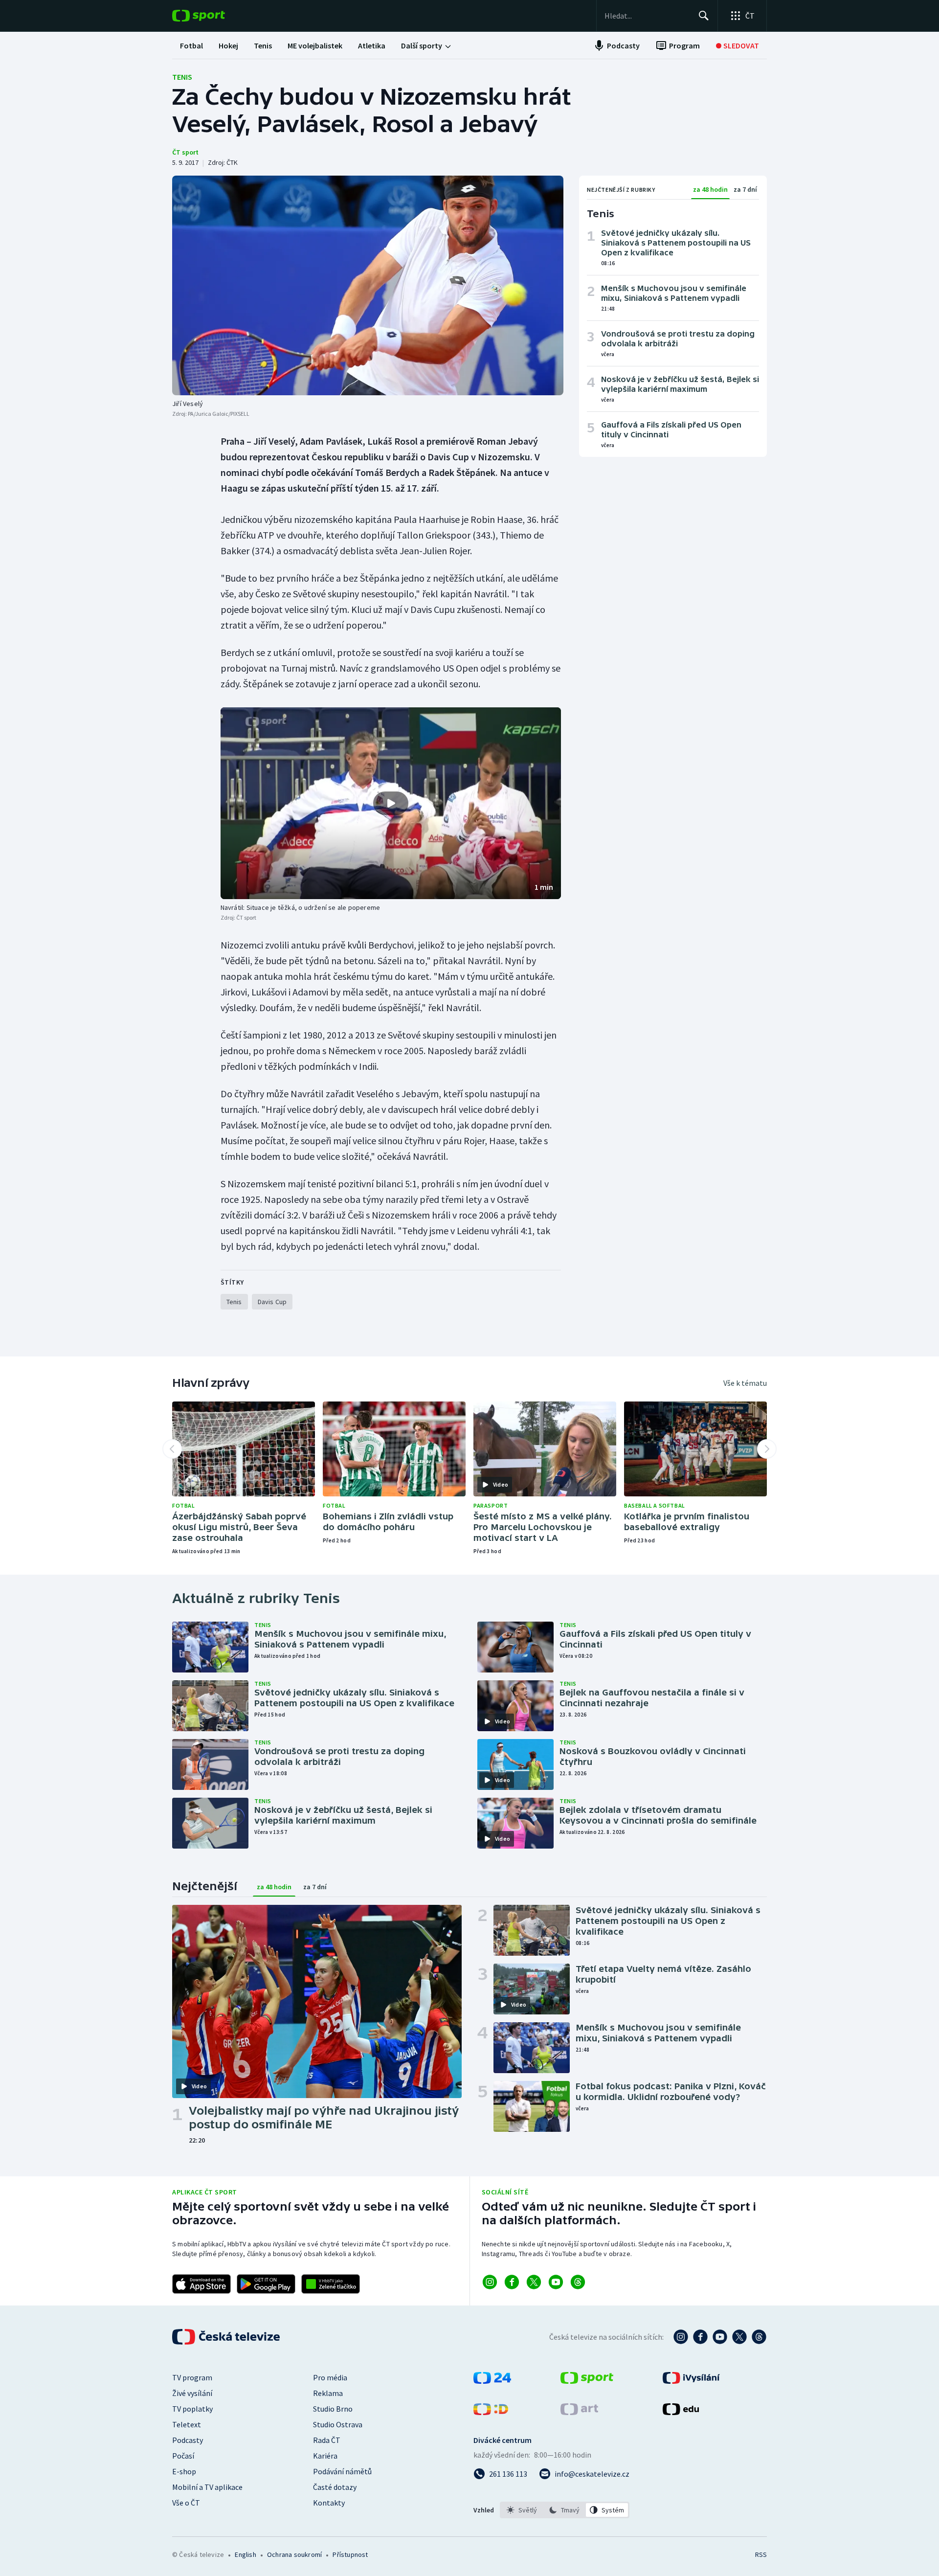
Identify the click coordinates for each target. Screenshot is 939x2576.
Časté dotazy (335, 2487)
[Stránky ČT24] (492, 2381)
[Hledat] (704, 16)
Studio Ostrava (338, 2424)
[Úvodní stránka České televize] (227, 2337)
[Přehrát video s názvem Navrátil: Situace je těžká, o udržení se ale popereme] (391, 803)
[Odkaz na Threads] (578, 2282)
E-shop (184, 2471)
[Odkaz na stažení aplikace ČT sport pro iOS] (201, 2284)
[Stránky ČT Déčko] (491, 2412)
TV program (192, 2377)
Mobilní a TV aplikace (207, 2487)
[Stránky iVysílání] (691, 2381)
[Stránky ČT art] (579, 2412)
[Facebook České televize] (700, 2337)
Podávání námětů (342, 2471)
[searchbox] (647, 16)
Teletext (187, 2424)
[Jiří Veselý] (368, 285)
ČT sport (185, 152)
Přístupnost (350, 2554)
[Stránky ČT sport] (587, 2381)
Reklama (328, 2393)
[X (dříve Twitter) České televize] (739, 2337)
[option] (522, 2510)
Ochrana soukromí (294, 2554)
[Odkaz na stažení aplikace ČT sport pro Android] (266, 2284)
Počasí (183, 2456)
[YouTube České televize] (720, 2337)
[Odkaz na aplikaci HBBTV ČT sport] (331, 2284)
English (245, 2554)
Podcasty (188, 2440)
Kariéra (325, 2456)
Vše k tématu (745, 1383)
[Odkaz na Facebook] (512, 2282)
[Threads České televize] (759, 2337)
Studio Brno (333, 2409)
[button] (391, 803)
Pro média (330, 2377)
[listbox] (565, 2510)
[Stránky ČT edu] (681, 2412)
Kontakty (329, 2503)
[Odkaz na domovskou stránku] (213, 16)
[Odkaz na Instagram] (490, 2282)
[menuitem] (191, 45)
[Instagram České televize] (681, 2337)
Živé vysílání (192, 2393)
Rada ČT (327, 2440)
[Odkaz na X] (534, 2282)
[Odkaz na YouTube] (556, 2282)
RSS (761, 2554)
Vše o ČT (186, 2503)
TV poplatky (192, 2409)
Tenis (182, 77)
